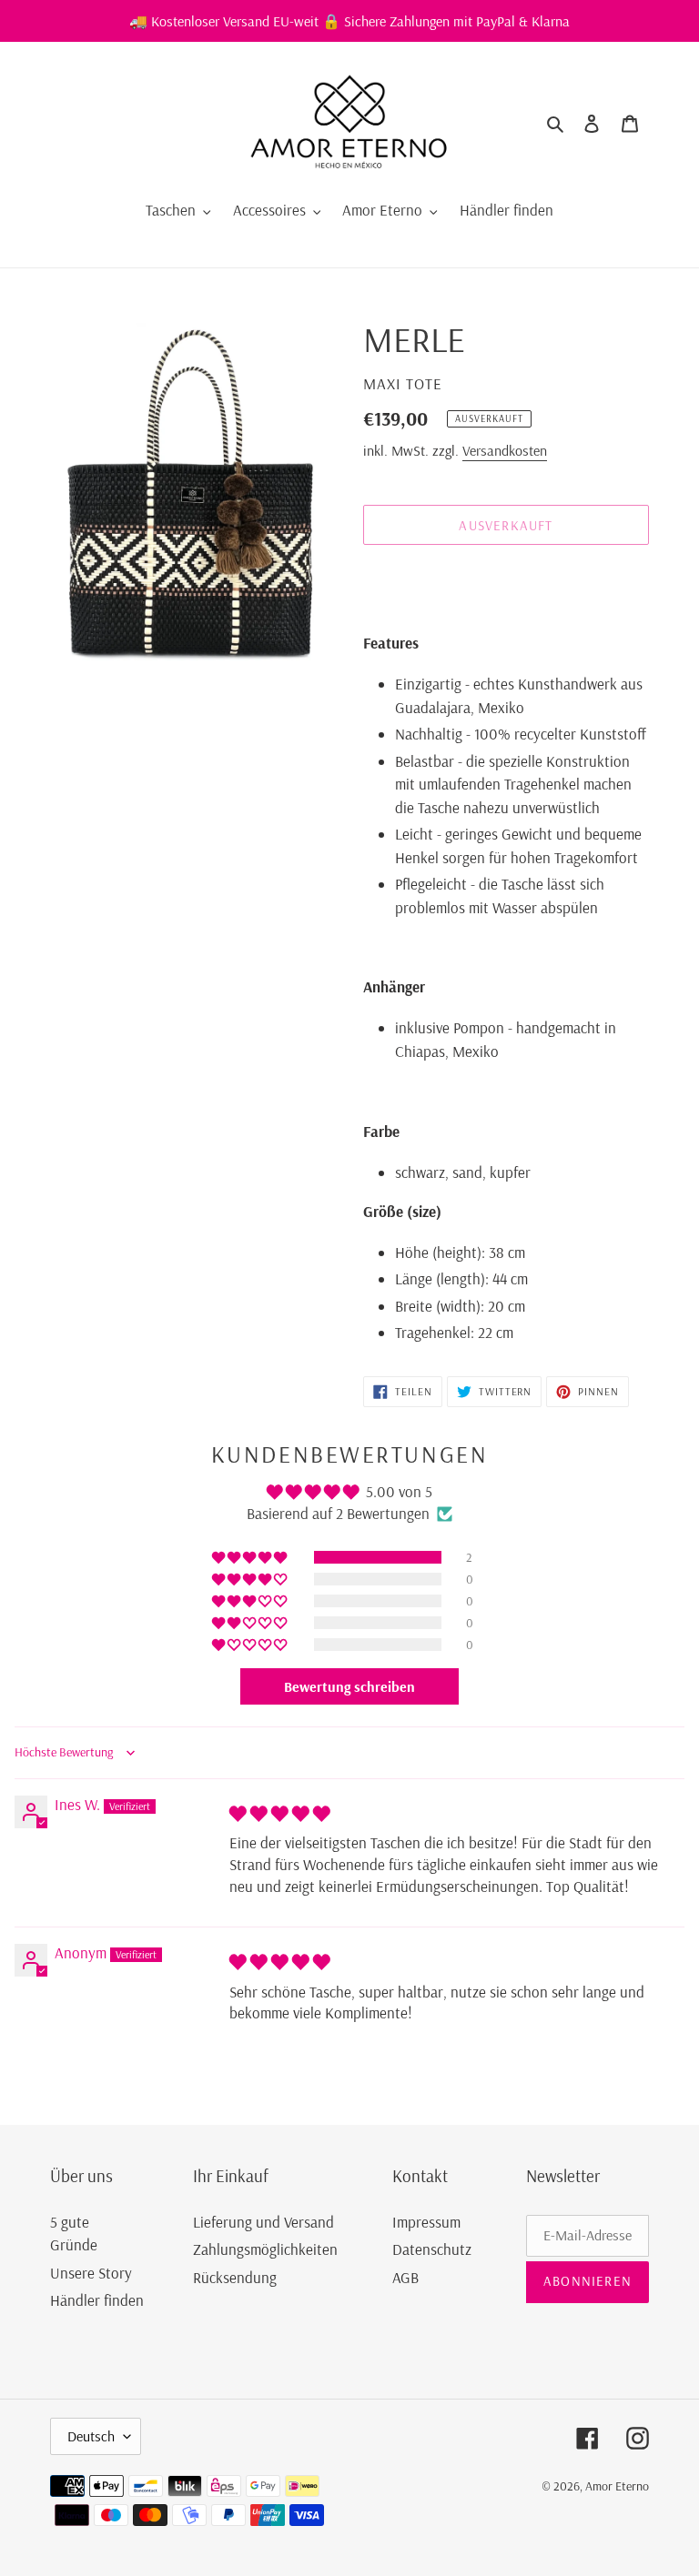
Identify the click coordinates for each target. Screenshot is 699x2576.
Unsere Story (91, 2273)
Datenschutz (432, 2249)
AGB (405, 2277)
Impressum (426, 2222)
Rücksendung (235, 2277)
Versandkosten (505, 450)
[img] (280, 1813)
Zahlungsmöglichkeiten (265, 2249)
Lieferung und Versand (263, 2222)
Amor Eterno (617, 2486)
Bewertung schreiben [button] (349, 1686)
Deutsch (91, 2436)
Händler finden (97, 2300)
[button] (251, 1557)
